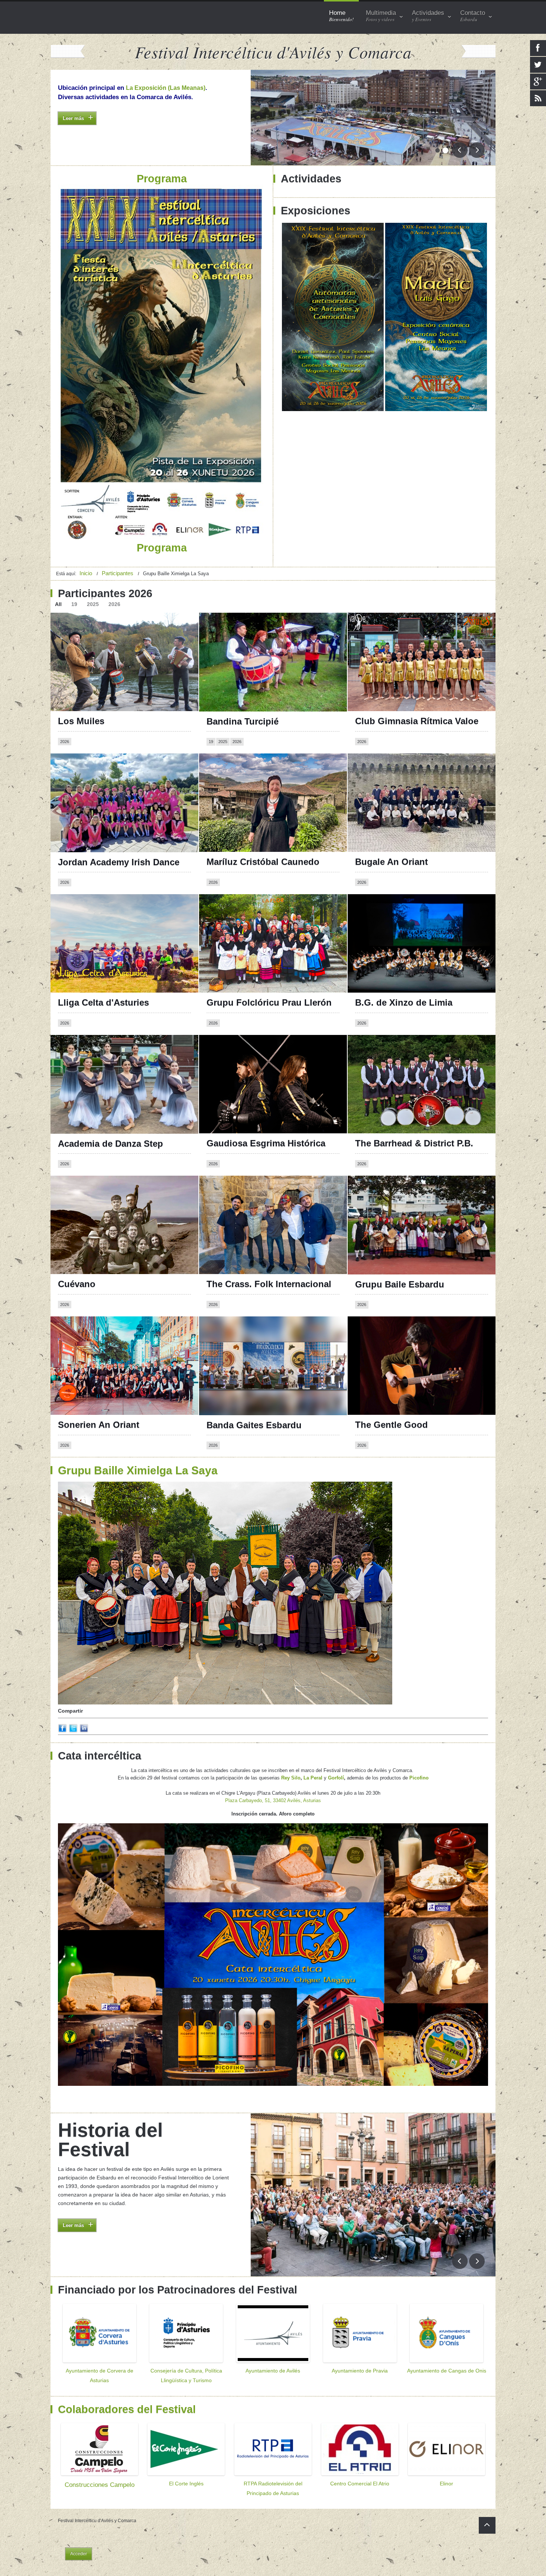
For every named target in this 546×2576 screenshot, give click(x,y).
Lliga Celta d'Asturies (103, 1002)
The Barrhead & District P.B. (414, 1143)
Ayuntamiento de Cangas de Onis (447, 2371)
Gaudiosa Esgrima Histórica (266, 1143)
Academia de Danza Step (110, 1144)
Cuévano (77, 1284)
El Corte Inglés (186, 2484)
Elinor (446, 2484)
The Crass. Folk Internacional (269, 1284)
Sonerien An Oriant (99, 1425)
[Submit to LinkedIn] (84, 1731)
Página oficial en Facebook (246, 910)
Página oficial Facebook (94, 910)
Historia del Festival (110, 2140)
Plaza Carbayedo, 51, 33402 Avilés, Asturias (273, 1800)
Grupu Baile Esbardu (400, 1284)
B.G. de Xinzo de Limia (404, 1002)
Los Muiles (81, 721)
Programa (71, 132)
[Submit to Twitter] (73, 1731)
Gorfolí (336, 1778)
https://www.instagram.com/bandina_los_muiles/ (125, 636)
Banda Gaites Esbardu (254, 1425)
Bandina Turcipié (243, 721)
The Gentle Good (391, 1425)
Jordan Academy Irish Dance (119, 862)
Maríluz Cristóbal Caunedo (263, 862)
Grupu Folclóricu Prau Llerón (269, 1002)
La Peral (313, 1778)
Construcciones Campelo (100, 2485)
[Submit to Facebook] (62, 1731)
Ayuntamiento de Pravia (360, 2371)
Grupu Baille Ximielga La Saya (138, 1470)
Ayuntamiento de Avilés (273, 2371)
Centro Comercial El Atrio (360, 2484)
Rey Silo (291, 1778)
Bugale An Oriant (391, 862)
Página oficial (80, 1333)
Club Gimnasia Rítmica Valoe (417, 721)
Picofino (419, 1778)
